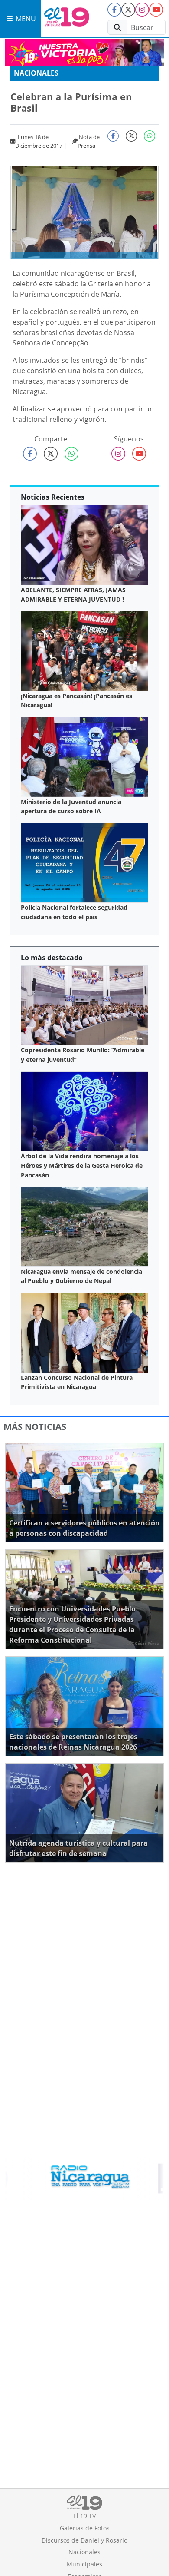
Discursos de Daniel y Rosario (84, 2540)
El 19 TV (84, 2516)
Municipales (84, 2564)
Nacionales (36, 73)
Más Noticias (35, 1427)
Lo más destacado (52, 958)
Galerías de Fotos (85, 2528)
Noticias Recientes (53, 497)
